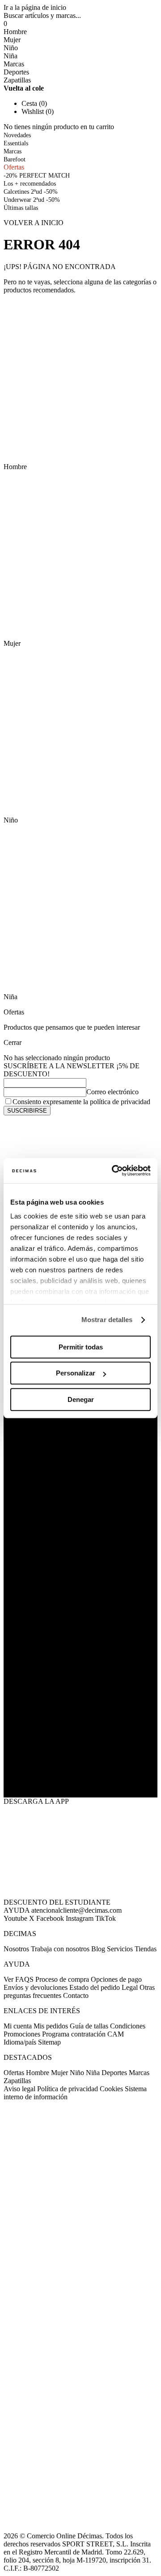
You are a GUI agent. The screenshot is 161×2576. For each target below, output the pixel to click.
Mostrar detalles (107, 1320)
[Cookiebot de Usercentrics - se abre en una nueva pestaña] (114, 1171)
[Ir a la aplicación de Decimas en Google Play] (80, 1728)
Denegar (81, 1399)
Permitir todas (81, 1347)
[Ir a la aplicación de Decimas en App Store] (80, 1775)
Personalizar (76, 1373)
